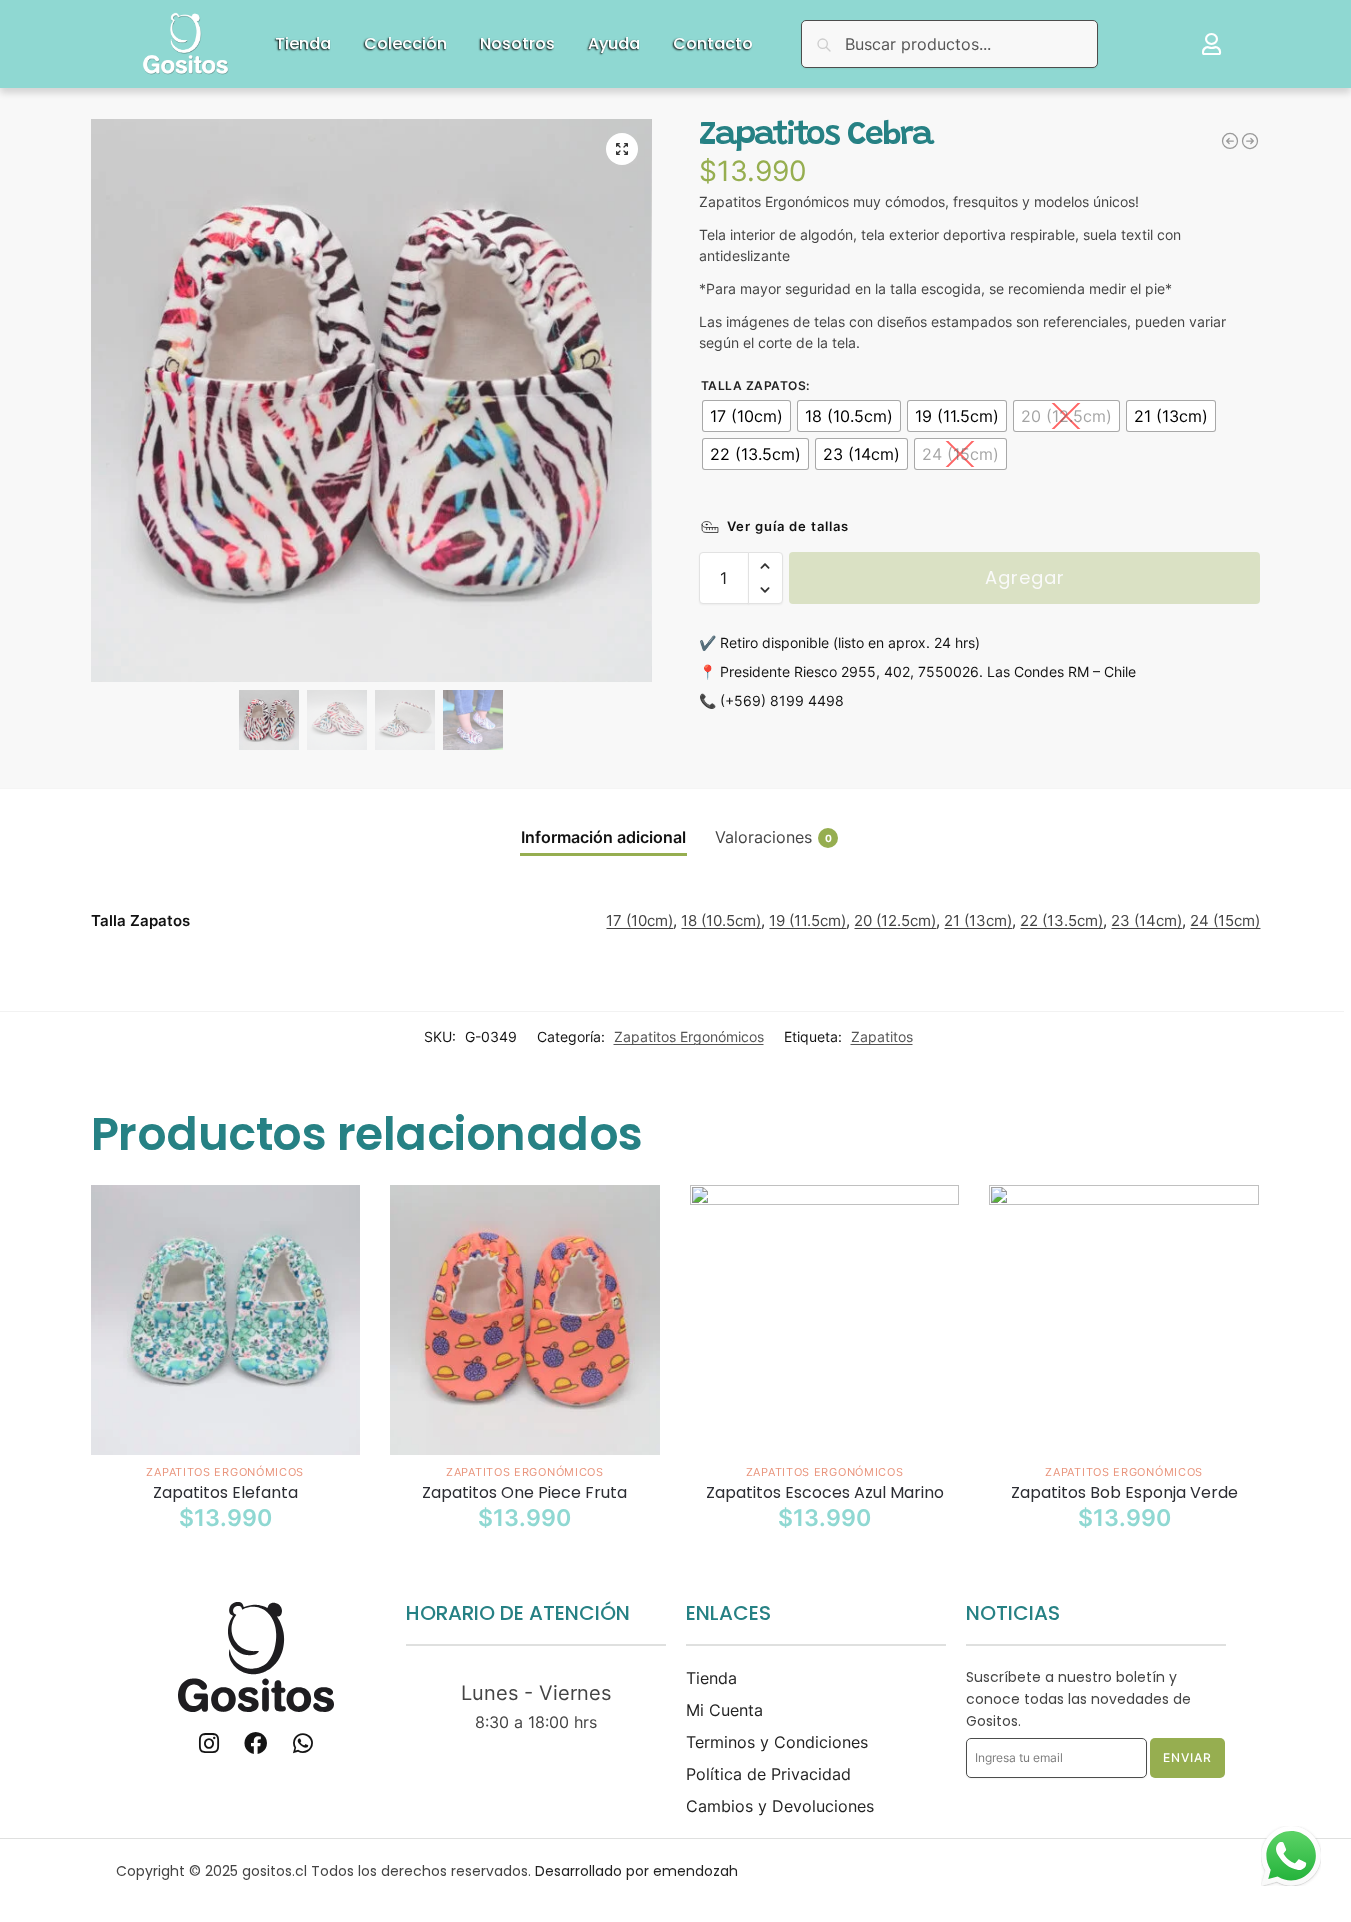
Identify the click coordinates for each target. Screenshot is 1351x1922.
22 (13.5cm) (1061, 920)
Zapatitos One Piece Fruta (524, 1493)
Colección (405, 43)
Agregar (1025, 577)
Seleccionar (225, 1561)
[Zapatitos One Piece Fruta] (525, 1320)
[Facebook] (255, 1743)
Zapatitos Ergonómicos (689, 1036)
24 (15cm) (1225, 920)
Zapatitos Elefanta (225, 1493)
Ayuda (614, 43)
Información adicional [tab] (603, 837)
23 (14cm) (1146, 920)
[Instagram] (208, 1743)
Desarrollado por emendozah (636, 1871)
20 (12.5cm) (895, 920)
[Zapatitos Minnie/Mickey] (1250, 141)
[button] (622, 149)
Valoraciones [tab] (773, 837)
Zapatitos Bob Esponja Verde (1124, 1493)
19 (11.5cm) (807, 920)
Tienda (303, 43)
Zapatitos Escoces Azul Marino (825, 1493)
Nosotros (517, 43)
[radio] (746, 416)
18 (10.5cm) (721, 920)
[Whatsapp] (302, 1743)
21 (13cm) (978, 920)
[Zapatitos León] (1230, 141)
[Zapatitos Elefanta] (226, 1320)
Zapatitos (882, 1036)
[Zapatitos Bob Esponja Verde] (1124, 1320)
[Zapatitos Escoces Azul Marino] (825, 1320)
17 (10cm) (639, 920)
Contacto (713, 43)
